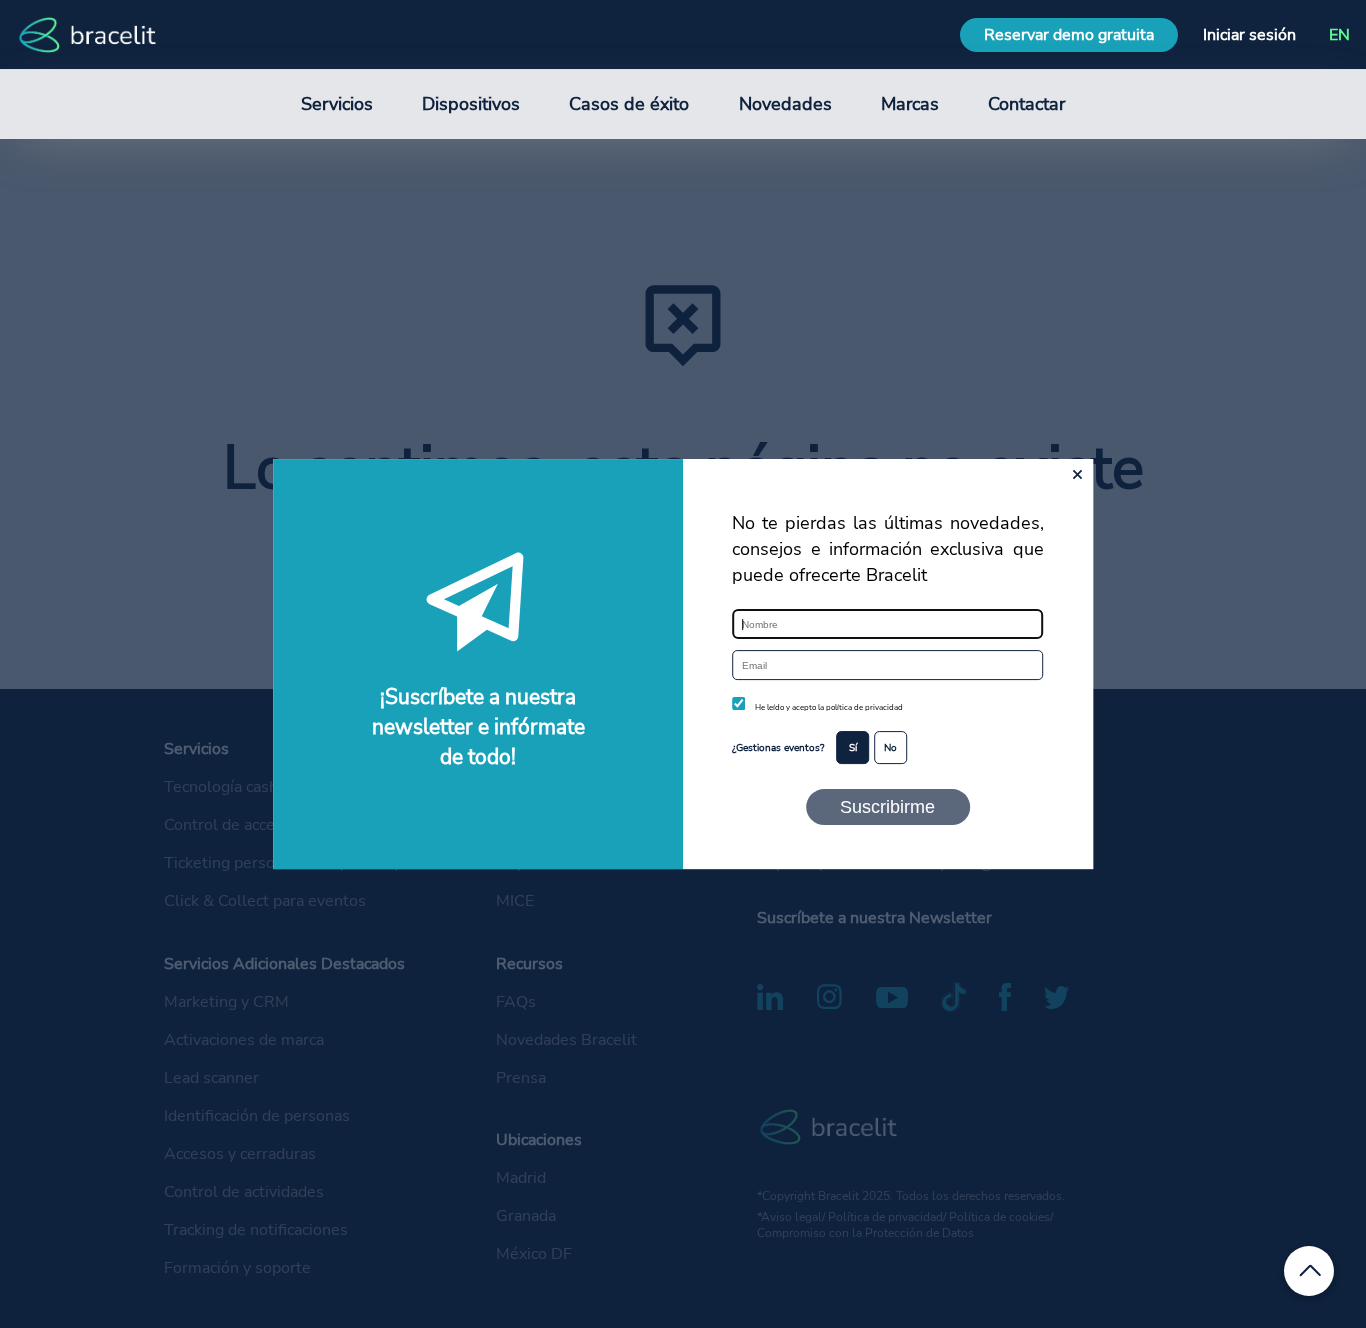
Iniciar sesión (1249, 35)
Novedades (785, 104)
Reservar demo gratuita (1069, 35)
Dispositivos (471, 104)
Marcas (910, 104)
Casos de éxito (629, 104)
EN (1339, 35)
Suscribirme (887, 806)
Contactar (1026, 104)
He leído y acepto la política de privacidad (829, 707)
